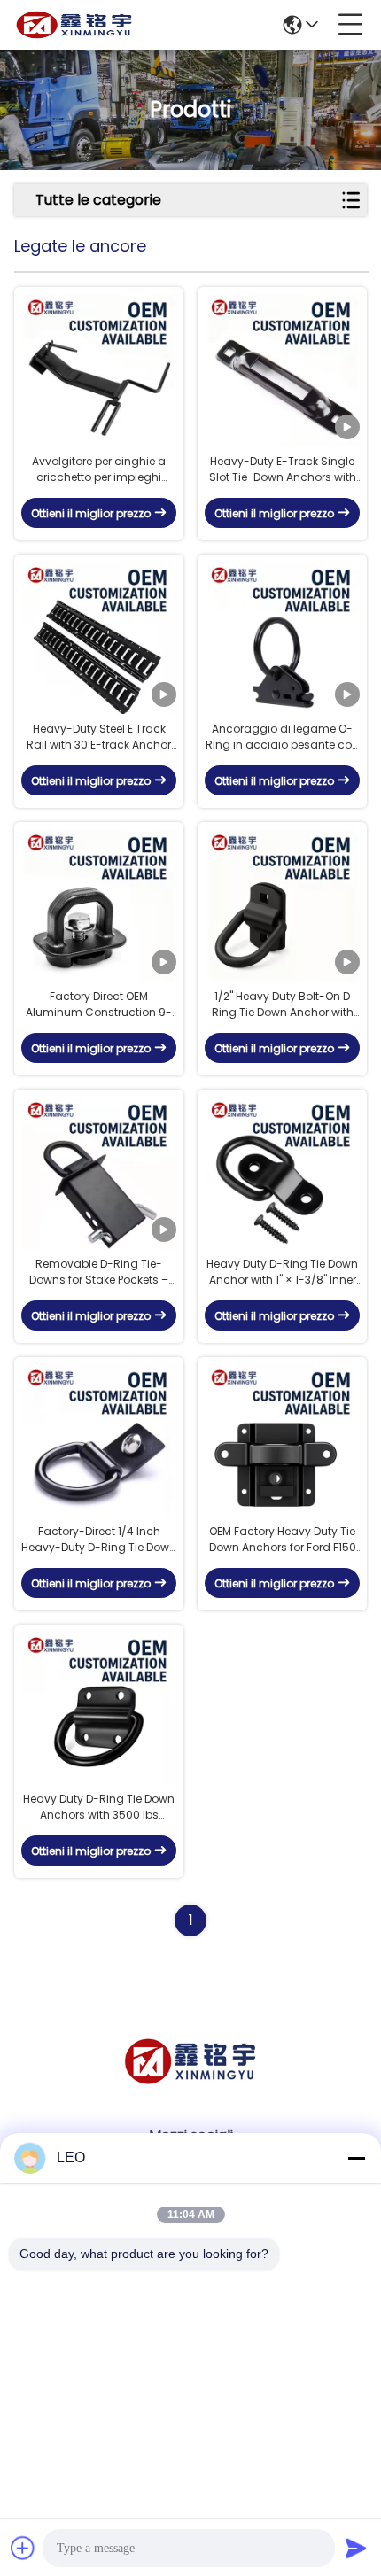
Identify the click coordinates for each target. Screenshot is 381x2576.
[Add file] (23, 2548)
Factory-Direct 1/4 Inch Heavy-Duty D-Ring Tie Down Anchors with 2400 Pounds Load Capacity (99, 1540)
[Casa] (190, 2083)
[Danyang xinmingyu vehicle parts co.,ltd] (74, 25)
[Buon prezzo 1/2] (282, 906)
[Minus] (356, 2158)
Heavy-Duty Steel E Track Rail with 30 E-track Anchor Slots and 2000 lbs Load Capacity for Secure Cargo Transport (99, 737)
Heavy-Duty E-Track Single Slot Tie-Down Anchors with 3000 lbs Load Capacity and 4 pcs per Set (283, 469)
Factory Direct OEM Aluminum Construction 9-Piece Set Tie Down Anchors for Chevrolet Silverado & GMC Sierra (99, 1005)
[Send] (356, 2548)
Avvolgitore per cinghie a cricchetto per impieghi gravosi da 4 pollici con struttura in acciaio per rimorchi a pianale (99, 469)
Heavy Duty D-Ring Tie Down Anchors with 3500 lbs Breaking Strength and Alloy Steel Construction (99, 1807)
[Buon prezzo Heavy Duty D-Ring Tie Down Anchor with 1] (282, 1173)
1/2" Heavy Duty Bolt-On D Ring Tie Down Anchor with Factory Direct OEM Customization (283, 1005)
